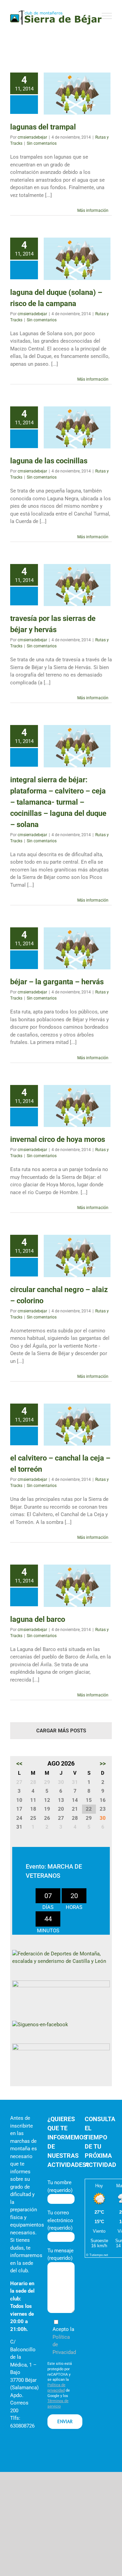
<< (19, 1763)
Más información (93, 210)
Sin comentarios (42, 143)
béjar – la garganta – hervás (57, 982)
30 (103, 1818)
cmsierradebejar (32, 137)
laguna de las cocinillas (49, 461)
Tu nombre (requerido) (60, 2186)
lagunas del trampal (43, 127)
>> (103, 1763)
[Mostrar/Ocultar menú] (107, 16)
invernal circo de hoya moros (58, 1139)
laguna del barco (38, 1619)
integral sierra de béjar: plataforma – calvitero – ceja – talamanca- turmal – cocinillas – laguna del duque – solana (58, 802)
